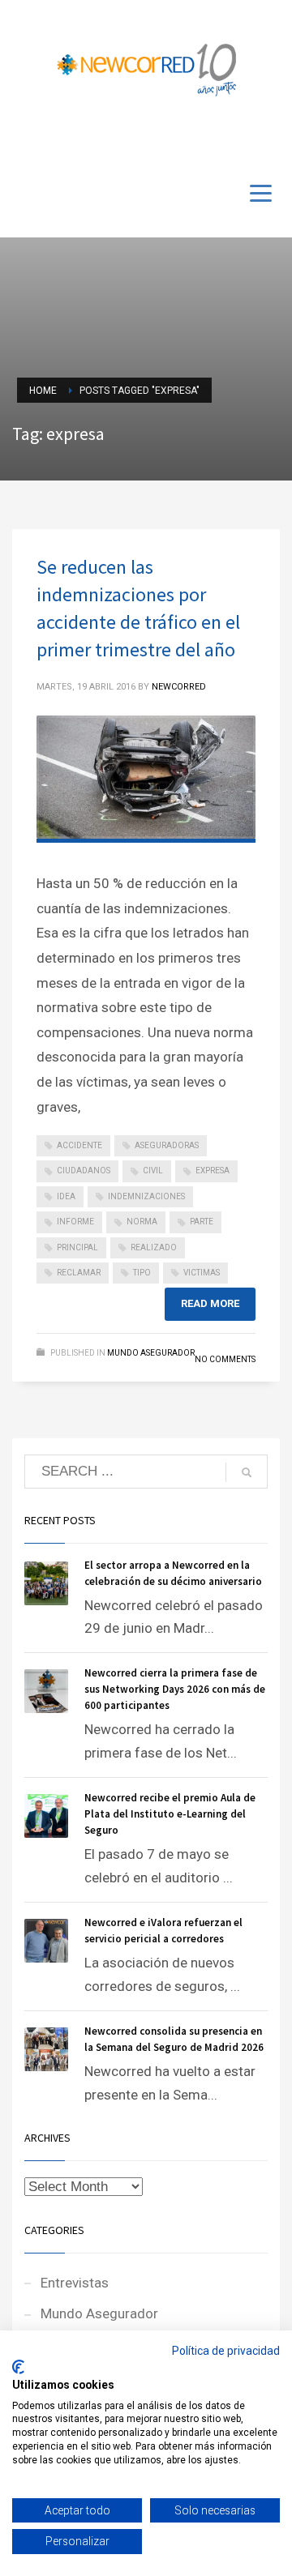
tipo (142, 1273)
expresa (213, 1171)
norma (142, 1222)
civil (153, 1171)
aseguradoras (167, 1145)
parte (202, 1222)
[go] (247, 1472)
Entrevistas (75, 2283)
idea (66, 1196)
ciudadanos (84, 1171)
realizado (154, 1247)
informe (75, 1222)
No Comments (225, 1359)
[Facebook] (219, 139)
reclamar (79, 1273)
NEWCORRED (179, 687)
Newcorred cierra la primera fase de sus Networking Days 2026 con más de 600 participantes (175, 1689)
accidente (79, 1145)
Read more (210, 1303)
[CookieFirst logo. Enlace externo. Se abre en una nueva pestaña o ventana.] (18, 2367)
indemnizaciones (146, 1196)
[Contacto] (268, 139)
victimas (202, 1273)
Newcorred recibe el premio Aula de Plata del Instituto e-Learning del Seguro (170, 1814)
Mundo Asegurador (151, 1353)
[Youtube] (243, 139)
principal (77, 1247)
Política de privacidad (226, 2351)
